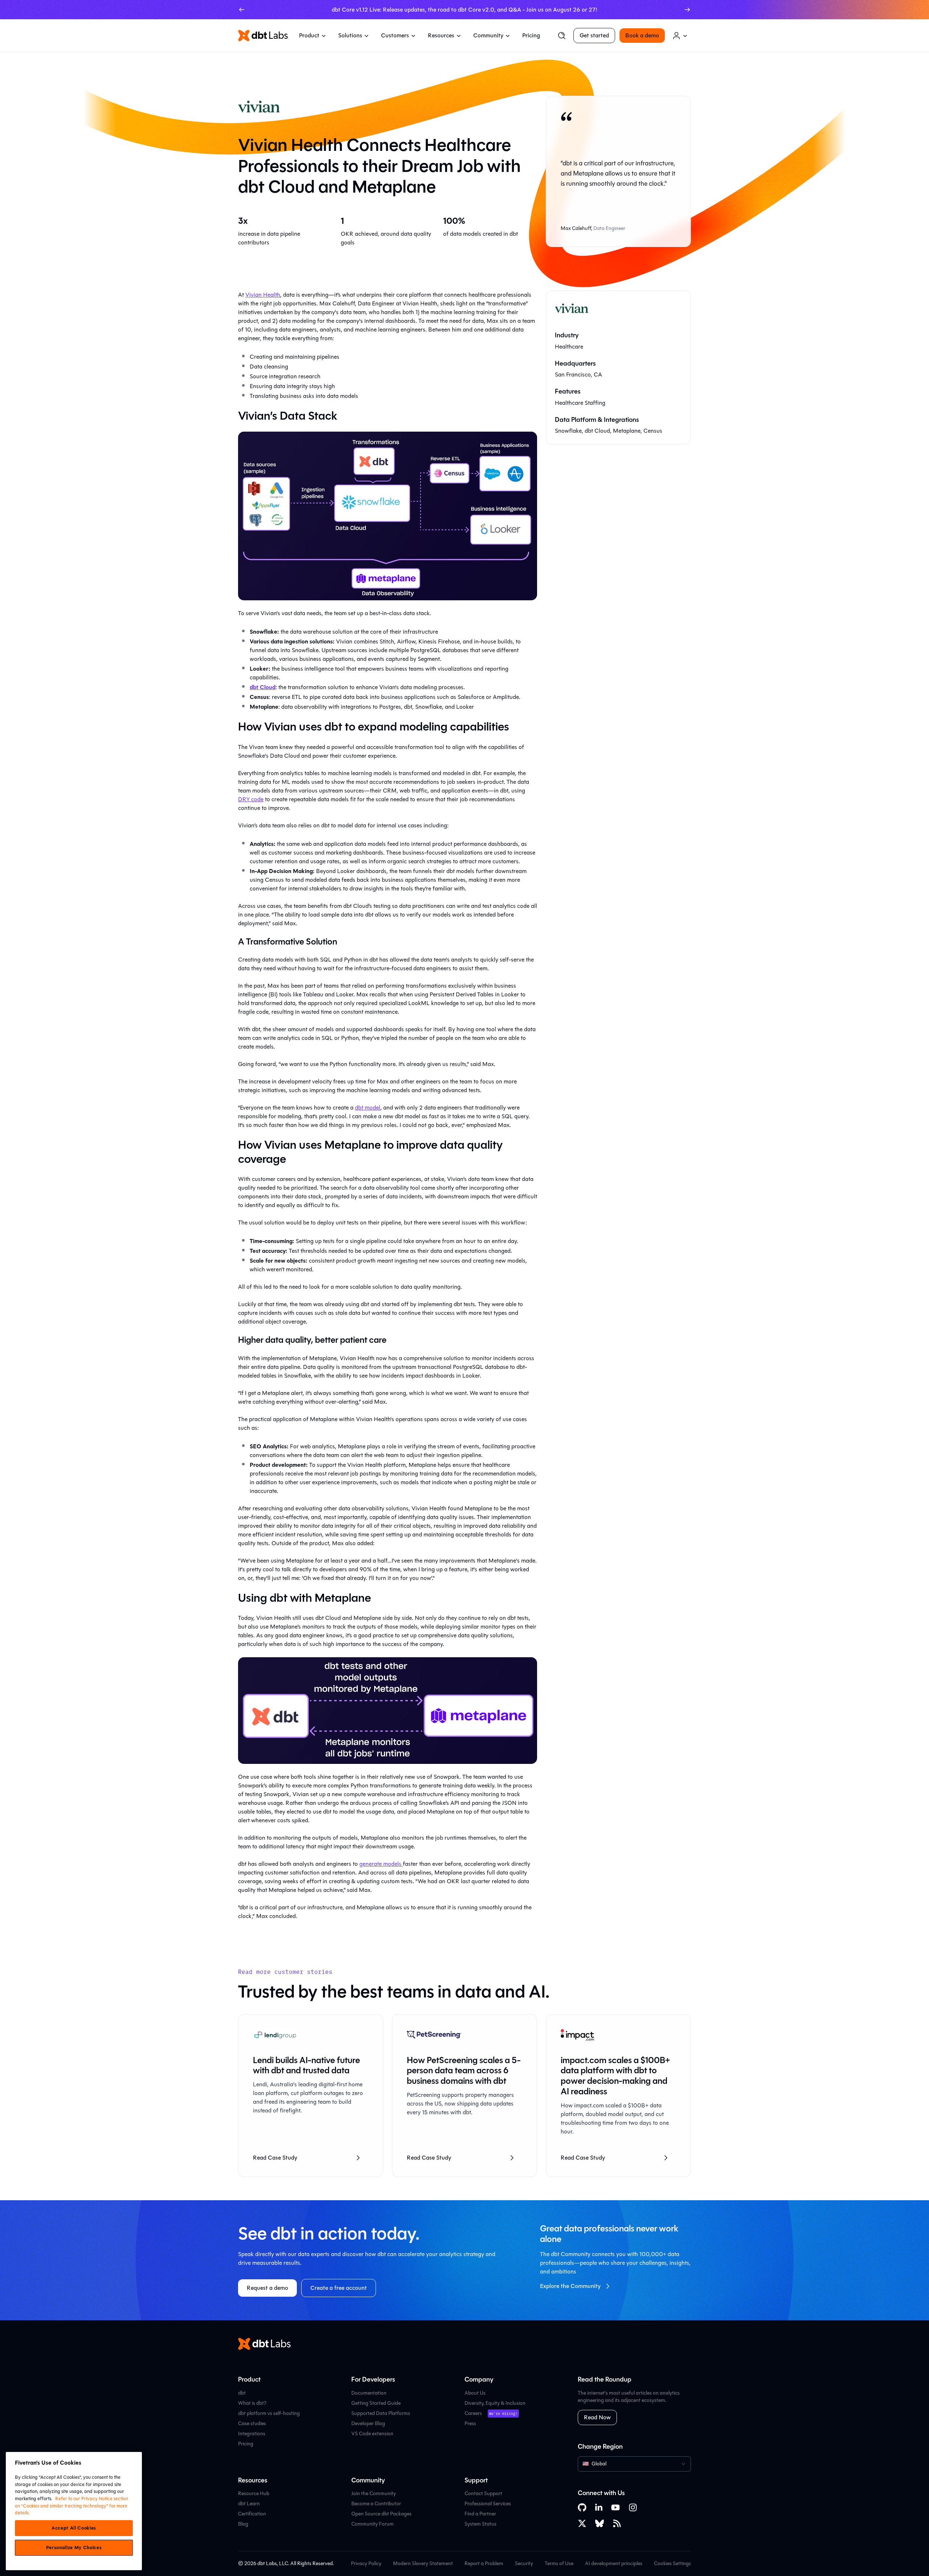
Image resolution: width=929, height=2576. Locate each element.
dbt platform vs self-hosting (269, 2413)
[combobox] (634, 2464)
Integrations (252, 2434)
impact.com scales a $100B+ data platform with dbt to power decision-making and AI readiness (615, 2076)
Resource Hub (254, 2493)
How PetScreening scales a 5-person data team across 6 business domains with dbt (464, 2071)
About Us (475, 2393)
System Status (480, 2524)
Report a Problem (484, 2563)
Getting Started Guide (376, 2403)
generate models (381, 1864)
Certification (252, 2514)
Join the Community (374, 2493)
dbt (242, 2393)
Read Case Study (275, 2158)
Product (309, 35)
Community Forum (373, 2524)
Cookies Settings (672, 2564)
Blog (243, 2524)
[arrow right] (687, 10)
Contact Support (483, 2493)
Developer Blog (368, 2423)
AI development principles (614, 2563)
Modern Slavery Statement (423, 2563)
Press (470, 2423)
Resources (441, 35)
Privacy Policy (366, 2563)
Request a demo (267, 2288)
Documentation (369, 2393)
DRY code (251, 799)
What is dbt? (252, 2403)
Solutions (350, 35)
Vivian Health (263, 295)
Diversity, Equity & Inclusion (495, 2403)
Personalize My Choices (74, 2548)
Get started (594, 35)
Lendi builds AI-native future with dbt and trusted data (306, 2065)
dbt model (368, 1108)
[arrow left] (242, 10)
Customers (395, 35)
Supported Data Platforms (381, 2413)
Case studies (252, 2423)
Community (488, 35)
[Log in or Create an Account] (680, 36)
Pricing (531, 35)
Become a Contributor (376, 2504)
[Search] (562, 36)
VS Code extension (372, 2434)
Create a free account (339, 2288)
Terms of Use (559, 2563)
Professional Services (488, 2504)
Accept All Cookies (74, 2528)
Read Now (597, 2417)
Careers (473, 2413)
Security (524, 2563)
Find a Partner (480, 2514)
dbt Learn (249, 2504)
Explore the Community (570, 2286)
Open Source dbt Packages (381, 2514)
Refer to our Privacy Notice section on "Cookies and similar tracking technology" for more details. (71, 2506)
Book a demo (642, 35)
